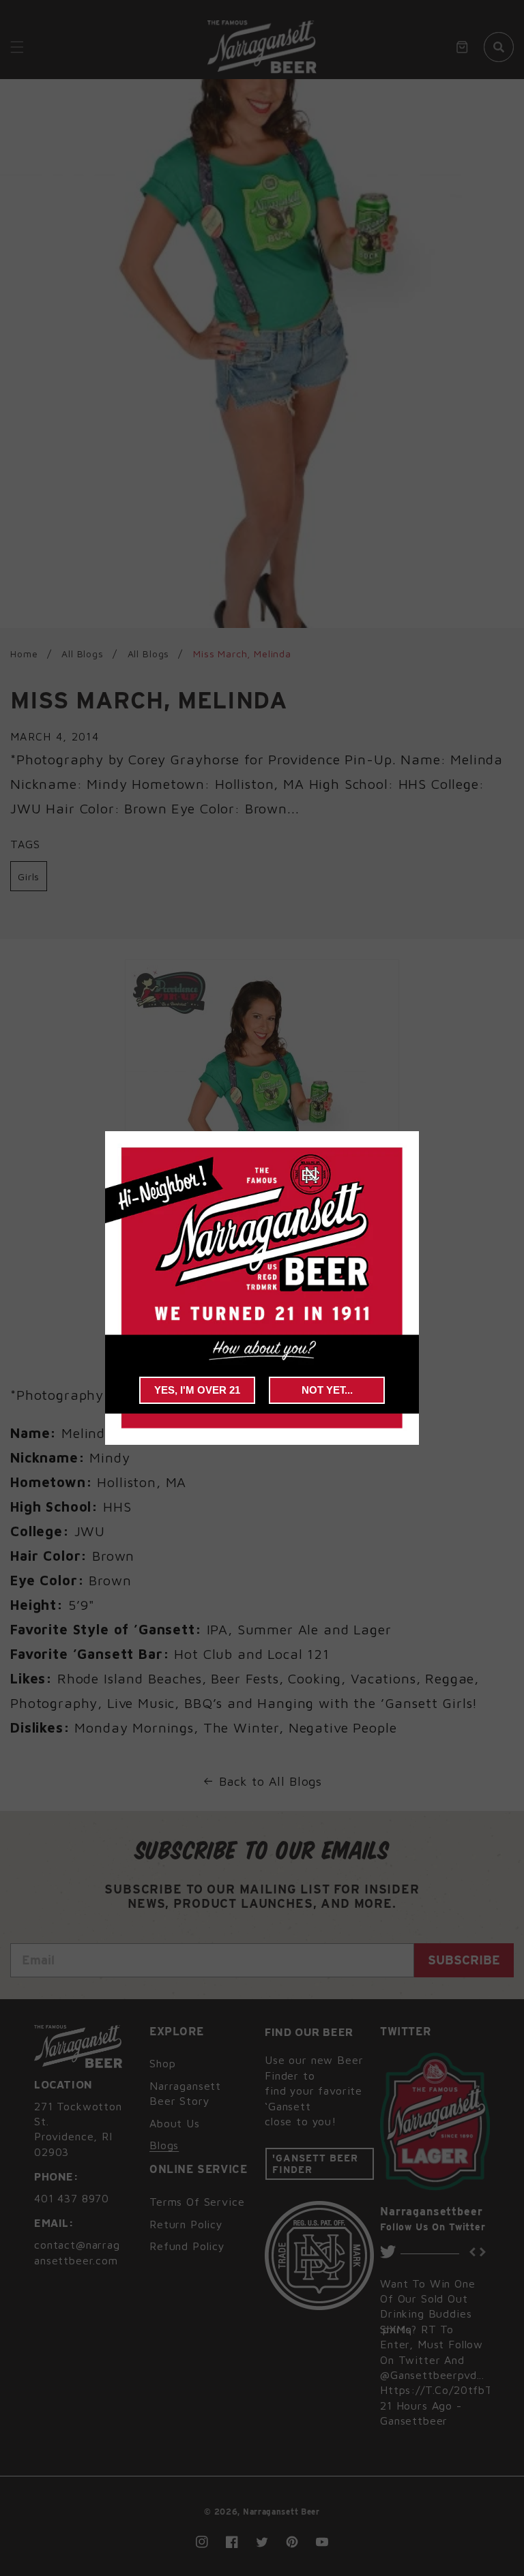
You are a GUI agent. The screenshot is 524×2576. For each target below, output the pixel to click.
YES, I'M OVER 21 (197, 1390)
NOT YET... (327, 1390)
